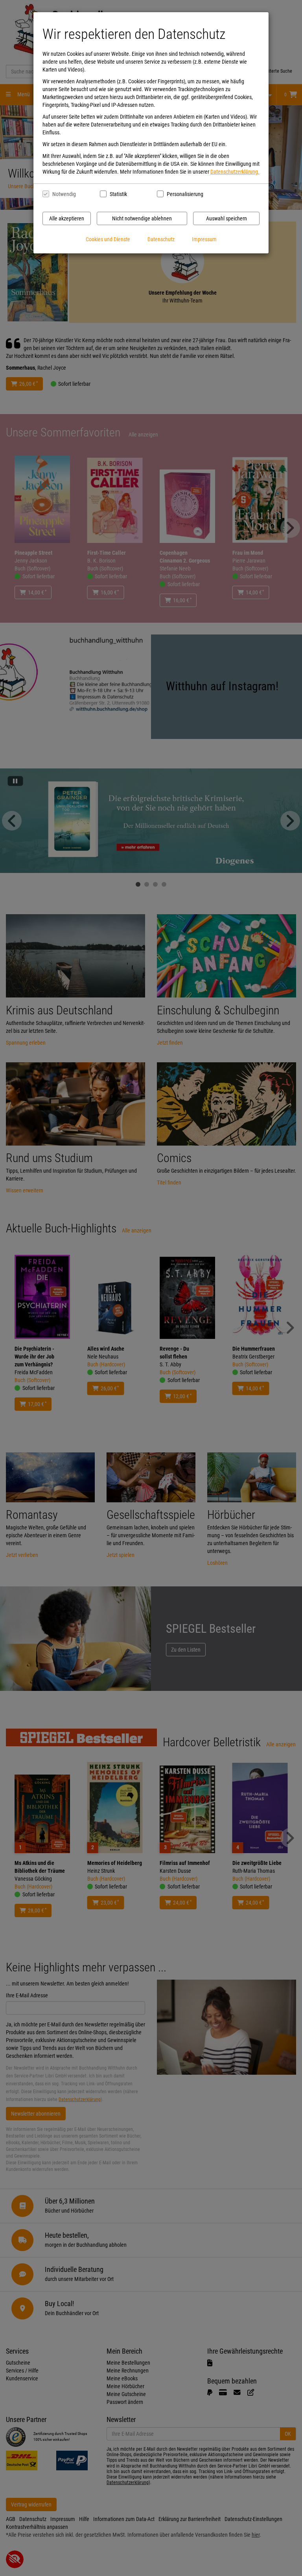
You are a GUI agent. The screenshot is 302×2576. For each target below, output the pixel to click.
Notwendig (64, 194)
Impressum (204, 239)
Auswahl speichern (226, 218)
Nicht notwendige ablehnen (142, 218)
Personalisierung (185, 194)
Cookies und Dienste (108, 239)
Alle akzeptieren (67, 218)
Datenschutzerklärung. (235, 172)
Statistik (118, 194)
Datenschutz (161, 239)
